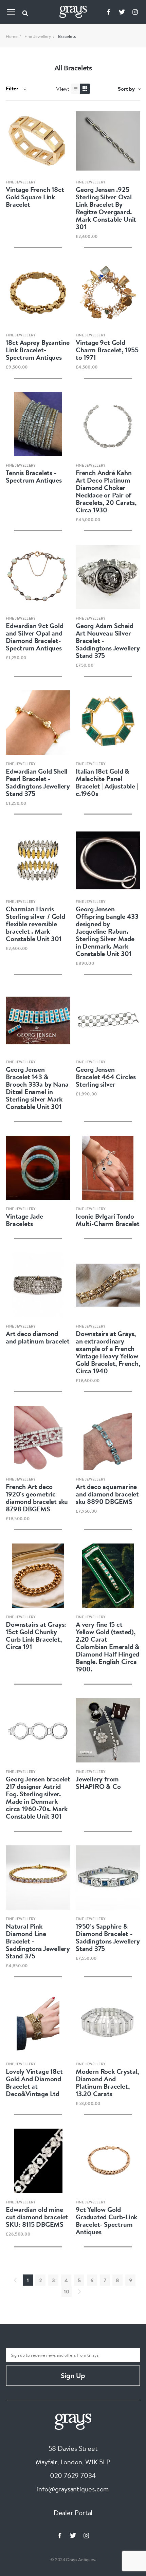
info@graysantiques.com (73, 2489)
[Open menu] (11, 12)
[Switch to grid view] (85, 89)
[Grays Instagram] (135, 12)
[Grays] (73, 2421)
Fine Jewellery (38, 36)
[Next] (79, 2291)
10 (67, 2291)
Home (12, 36)
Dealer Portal (73, 2513)
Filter (13, 88)
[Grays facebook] (109, 12)
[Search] (25, 12)
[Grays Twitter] (122, 12)
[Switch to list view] (76, 89)
